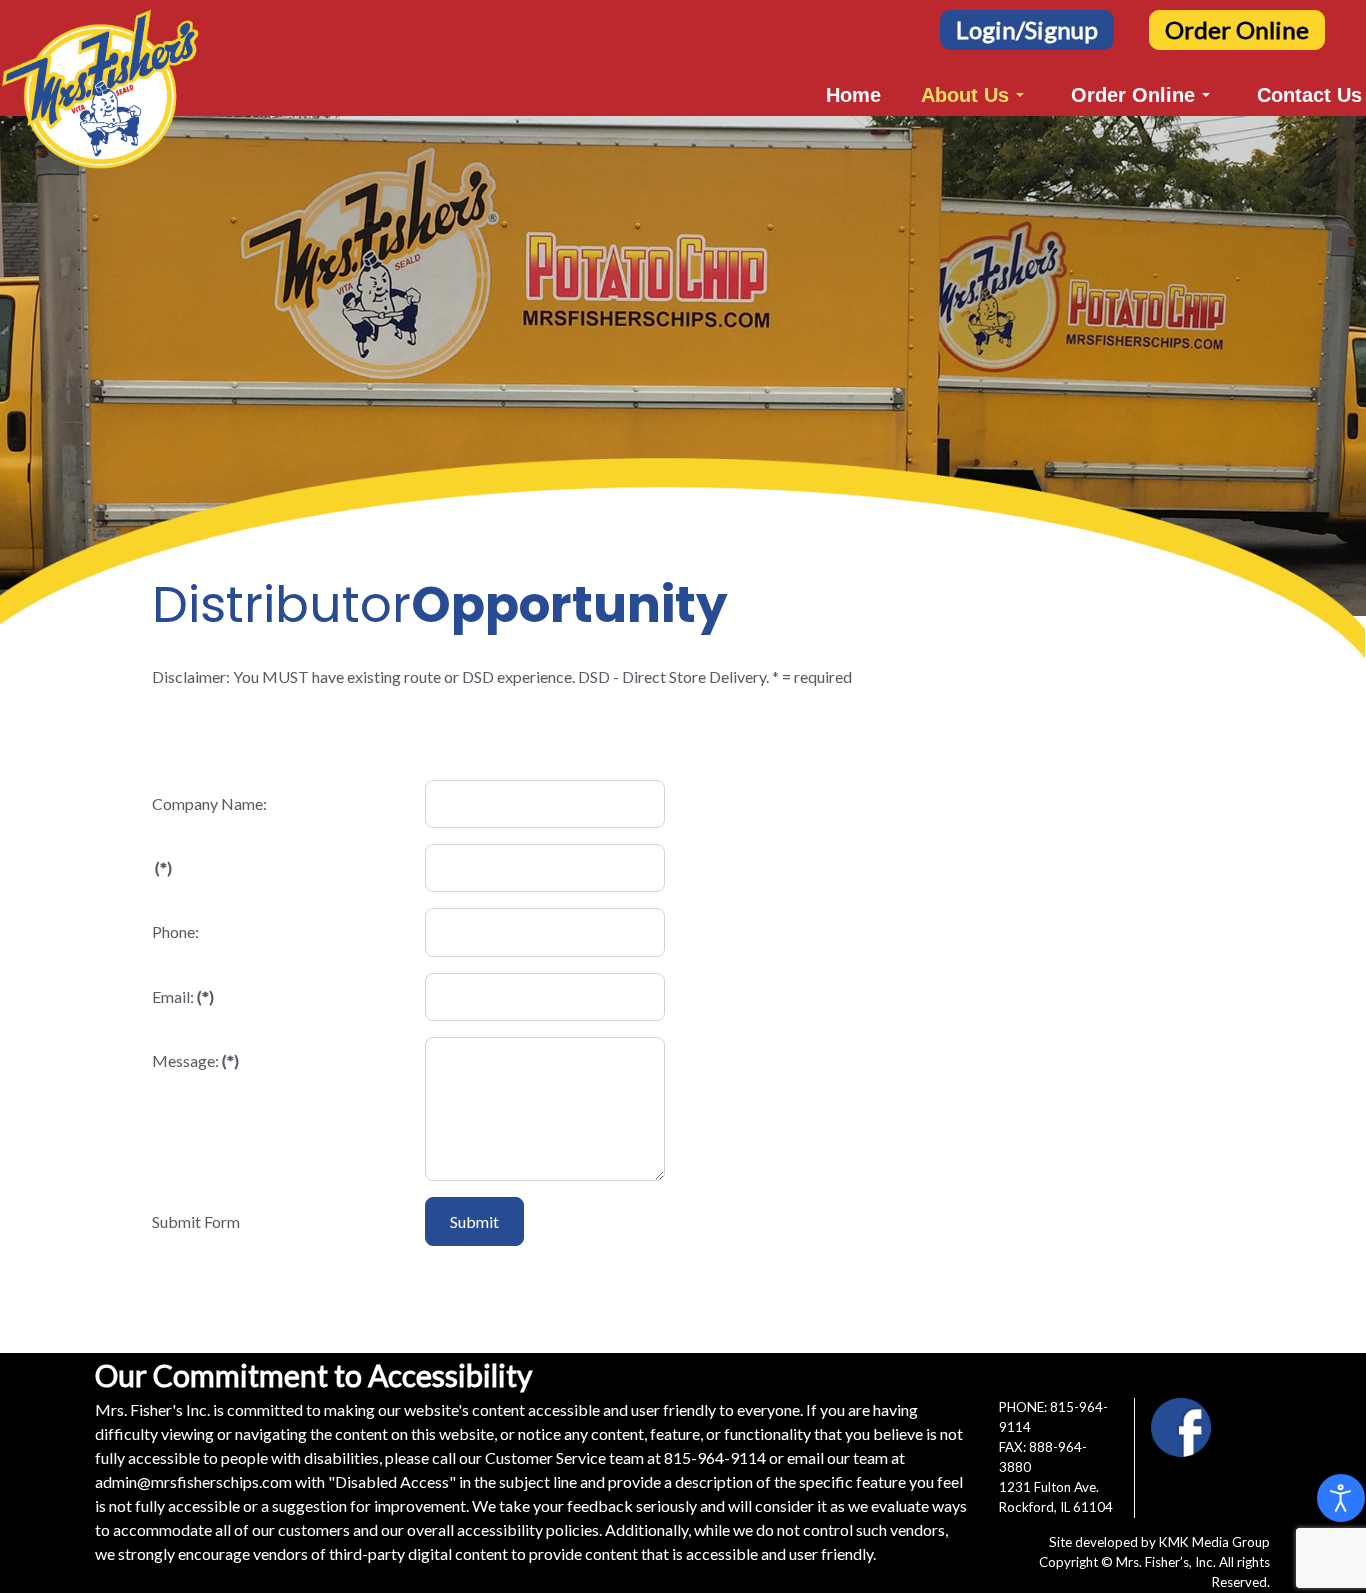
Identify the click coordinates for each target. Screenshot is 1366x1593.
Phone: (175, 931)
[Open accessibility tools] (1341, 1498)
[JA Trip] (100, 52)
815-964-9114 (715, 1457)
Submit (474, 1221)
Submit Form (196, 1221)
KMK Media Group (1214, 1542)
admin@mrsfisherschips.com (193, 1481)
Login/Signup (1027, 29)
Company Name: (209, 803)
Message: (195, 1060)
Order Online (1237, 29)
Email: (183, 996)
